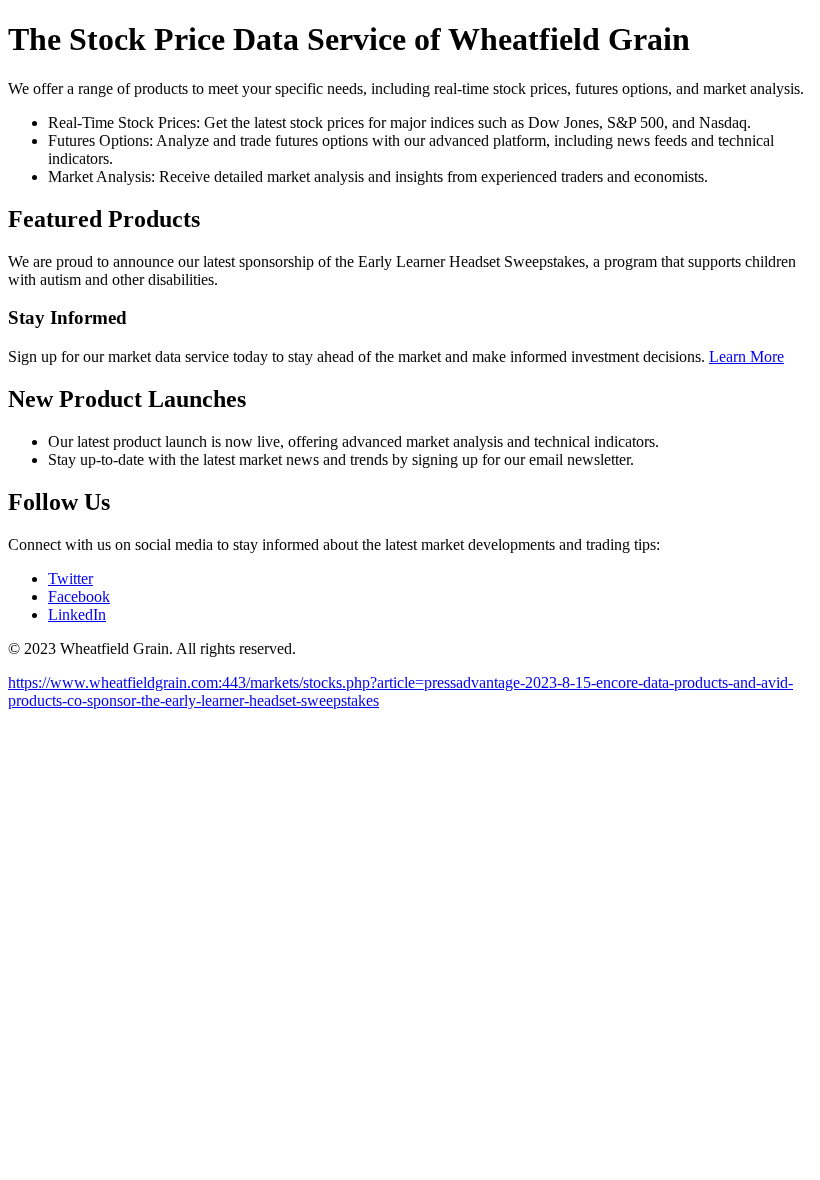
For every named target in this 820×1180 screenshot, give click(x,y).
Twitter (70, 578)
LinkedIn (77, 614)
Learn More (746, 356)
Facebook (79, 596)
